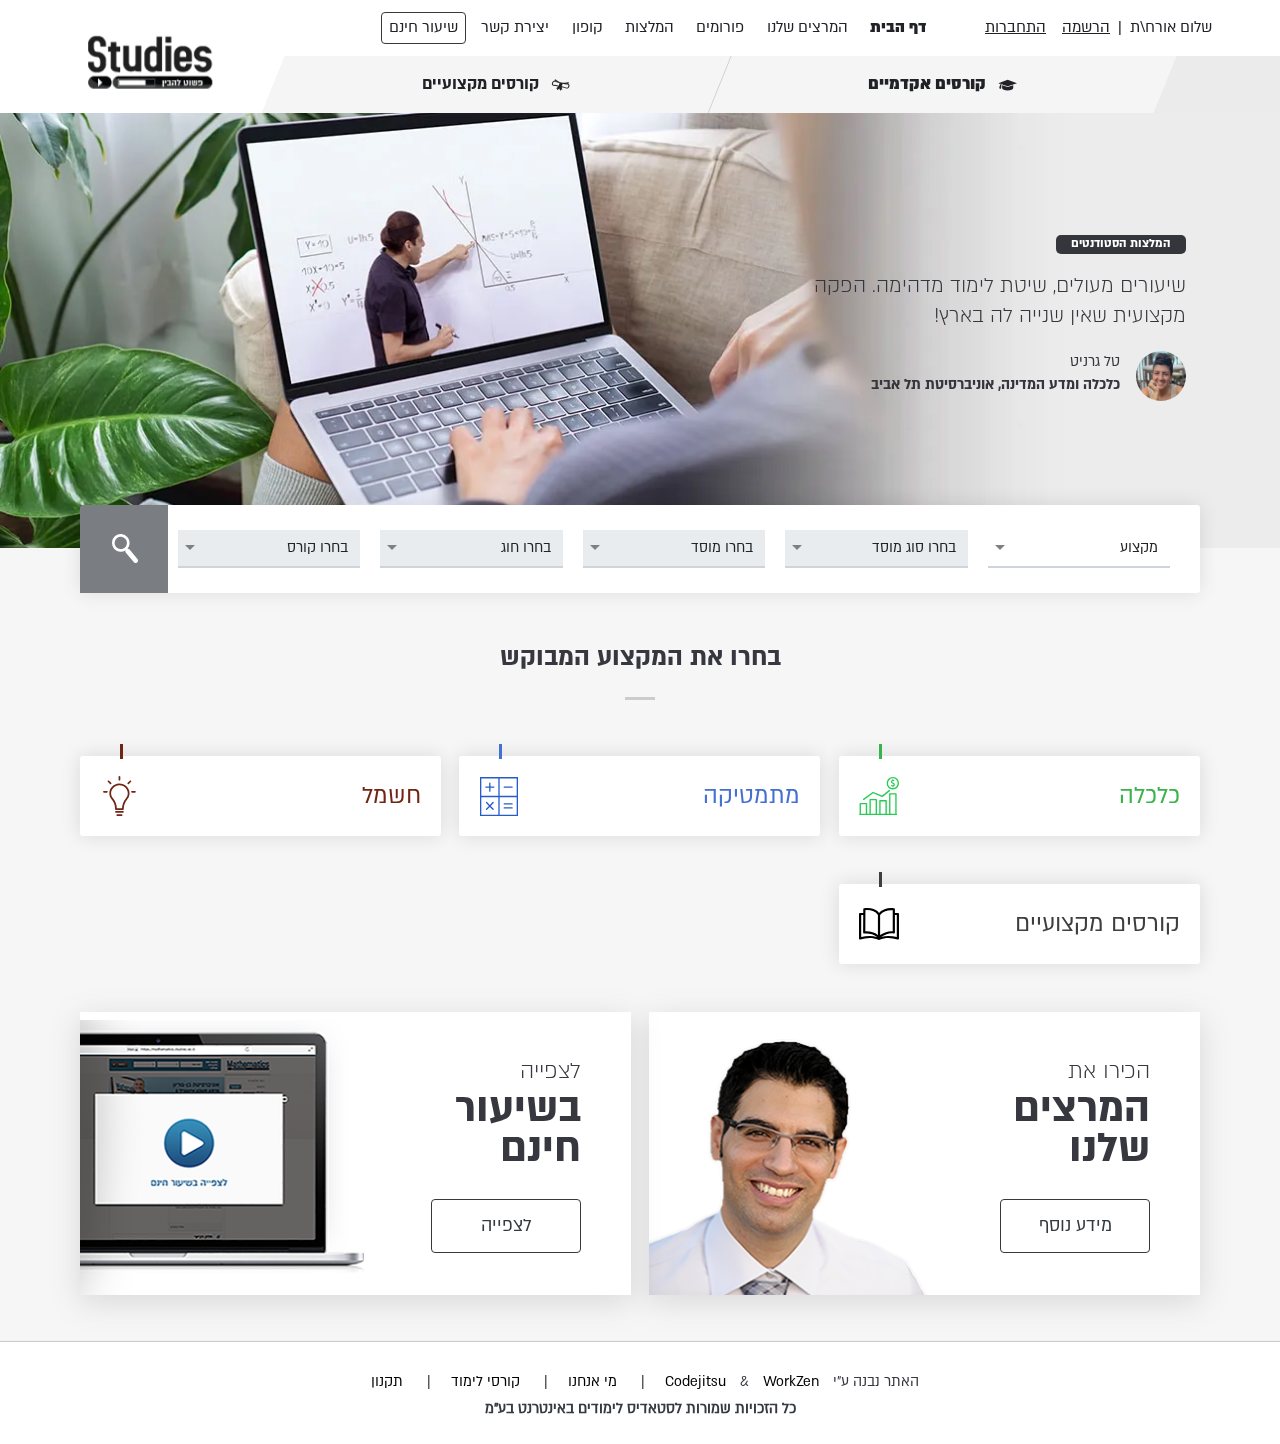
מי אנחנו (592, 1381)
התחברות (1015, 27)
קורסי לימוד (485, 1381)
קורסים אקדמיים (929, 84)
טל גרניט (1095, 361)
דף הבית (898, 27)
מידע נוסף (1075, 1225)
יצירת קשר (515, 27)
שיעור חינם (423, 27)
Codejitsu (697, 1381)
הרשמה (1086, 27)
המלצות (649, 27)
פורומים (720, 27)
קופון (587, 27)
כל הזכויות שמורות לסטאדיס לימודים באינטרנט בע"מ (640, 1408)
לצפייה (506, 1225)
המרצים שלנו (807, 27)
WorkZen (791, 1381)
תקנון (387, 1381)
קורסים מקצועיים (482, 84)
